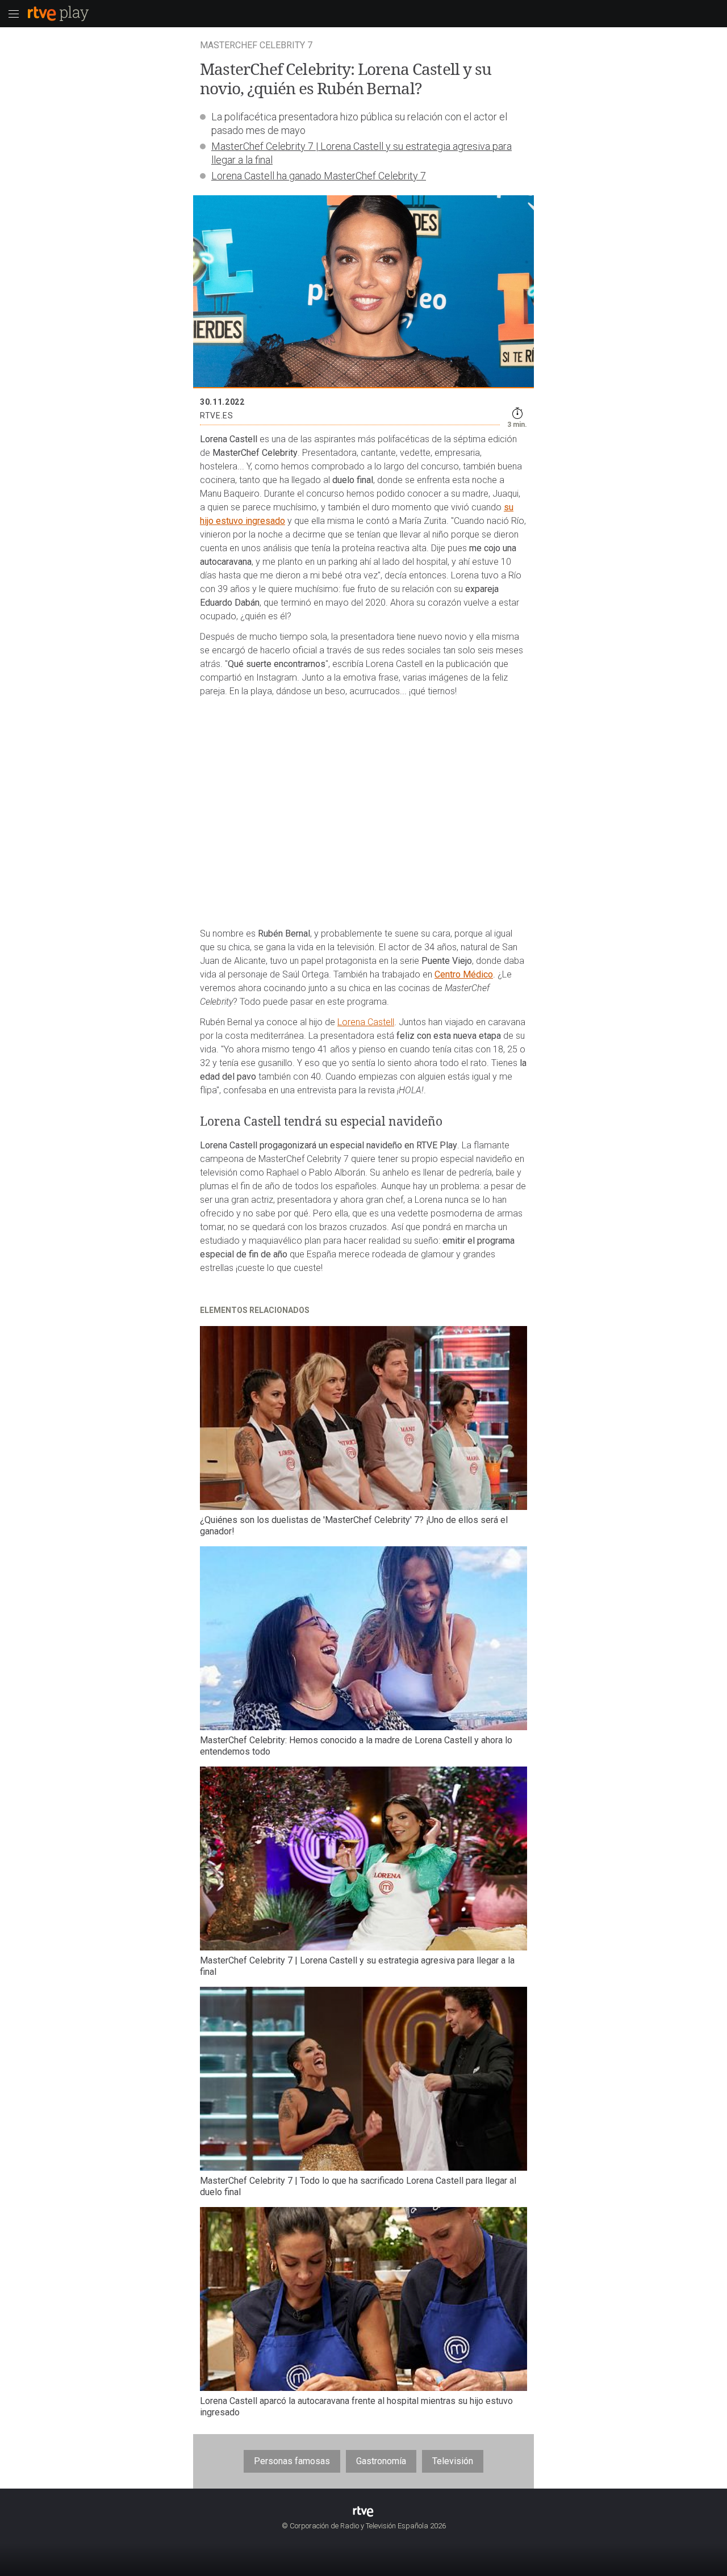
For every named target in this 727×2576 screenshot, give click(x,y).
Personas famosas (292, 2461)
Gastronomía (381, 2461)
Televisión (453, 2461)
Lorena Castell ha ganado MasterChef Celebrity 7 (319, 176)
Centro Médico (464, 974)
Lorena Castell (366, 1022)
